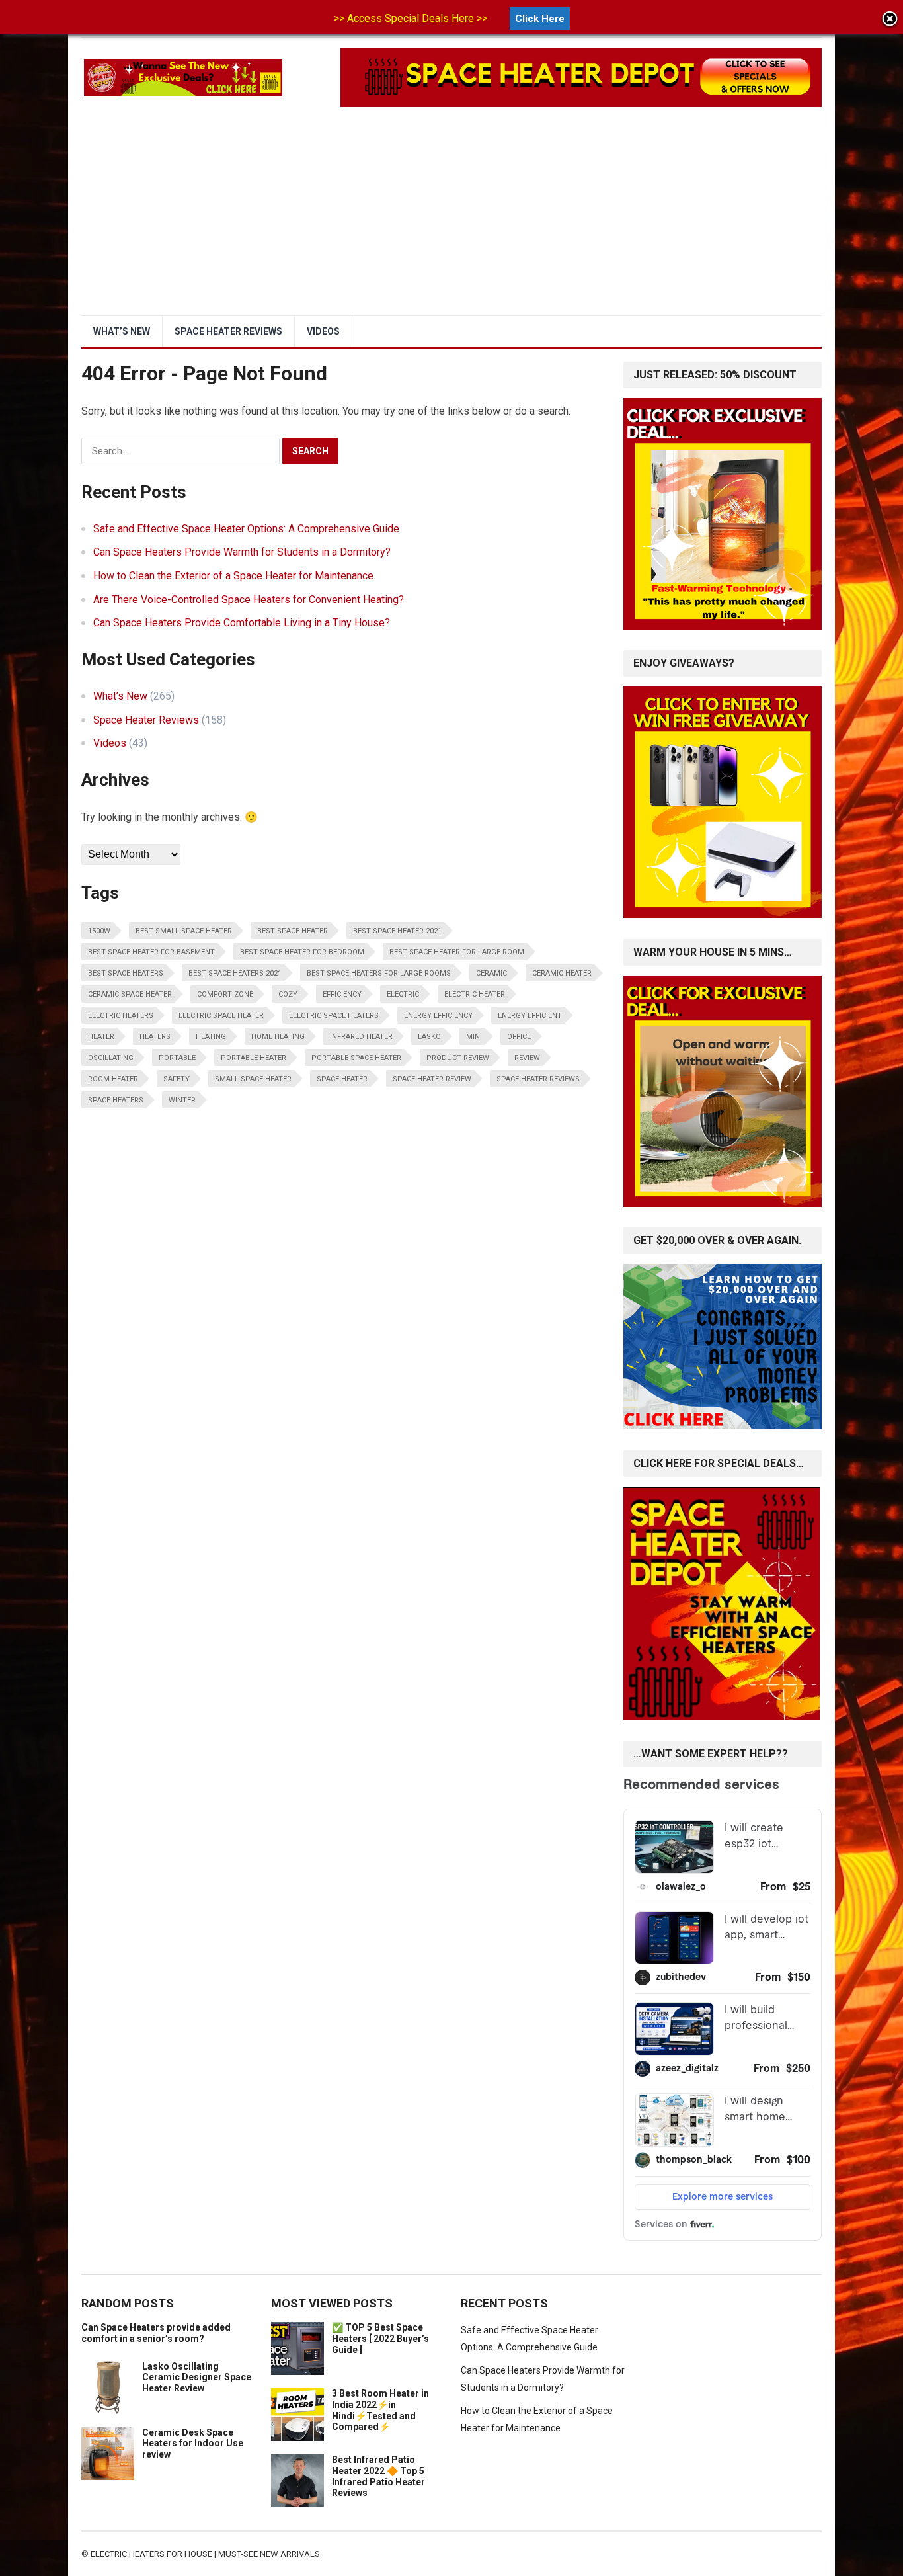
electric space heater (221, 1016)
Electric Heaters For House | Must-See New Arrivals (205, 2554)
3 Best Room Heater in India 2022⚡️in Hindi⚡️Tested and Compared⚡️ (380, 2410)
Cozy (288, 994)
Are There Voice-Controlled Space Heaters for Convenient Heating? (249, 600)
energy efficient (530, 1016)
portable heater (254, 1058)
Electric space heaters (334, 1016)
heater (101, 1037)
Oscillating (111, 1058)
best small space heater (184, 931)
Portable (177, 1058)
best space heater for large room (457, 952)
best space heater (293, 931)
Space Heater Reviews (228, 331)
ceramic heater (562, 973)
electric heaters (121, 1016)
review (527, 1058)
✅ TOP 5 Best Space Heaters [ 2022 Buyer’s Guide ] (380, 2339)
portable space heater (356, 1058)
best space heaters (126, 973)
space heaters (116, 1100)
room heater (113, 1079)
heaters (155, 1037)
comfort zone (225, 994)
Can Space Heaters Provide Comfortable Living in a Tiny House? (242, 623)
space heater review (432, 1079)
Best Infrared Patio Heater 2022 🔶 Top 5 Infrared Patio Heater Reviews (378, 2476)
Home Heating (278, 1037)
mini (474, 1037)
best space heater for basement (151, 952)
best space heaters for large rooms (379, 973)
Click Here (540, 19)
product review (458, 1058)
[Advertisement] (451, 216)
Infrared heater (361, 1037)
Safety (177, 1079)
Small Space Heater (253, 1079)
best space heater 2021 (397, 931)
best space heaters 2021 (235, 973)
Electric (403, 994)
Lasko (429, 1037)
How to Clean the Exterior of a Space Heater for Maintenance (233, 576)
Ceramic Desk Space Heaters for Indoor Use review (193, 2444)
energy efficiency (438, 1016)
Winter (182, 1100)
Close (890, 20)
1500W (99, 931)
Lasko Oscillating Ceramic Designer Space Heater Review (197, 2378)
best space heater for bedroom (302, 952)
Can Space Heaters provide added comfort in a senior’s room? (156, 2333)
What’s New (122, 331)
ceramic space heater (130, 994)
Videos (323, 331)
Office (519, 1037)
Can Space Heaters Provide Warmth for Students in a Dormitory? (242, 552)
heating (211, 1037)
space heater (342, 1079)
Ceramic (491, 973)
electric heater (475, 994)
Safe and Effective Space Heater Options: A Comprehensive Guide (246, 529)
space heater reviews (538, 1079)
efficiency (342, 994)
